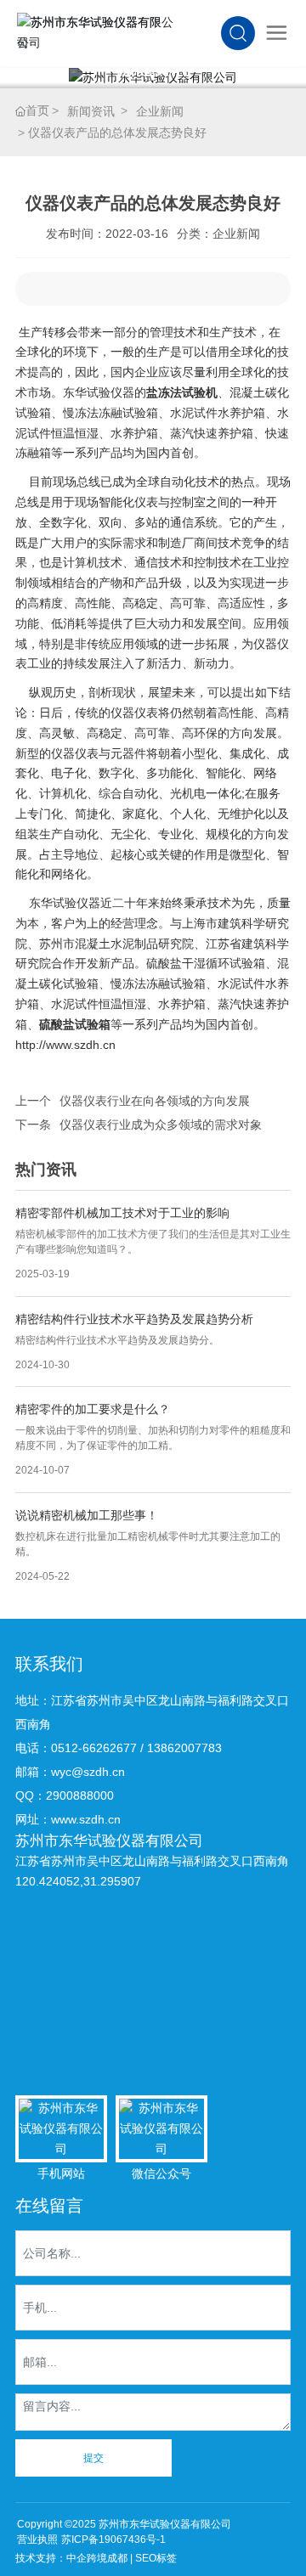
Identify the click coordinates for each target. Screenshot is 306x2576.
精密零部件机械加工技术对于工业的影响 (122, 1213)
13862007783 (184, 1748)
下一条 (33, 1125)
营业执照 (37, 2539)
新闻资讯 (91, 111)
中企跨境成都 (97, 2558)
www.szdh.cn (86, 1819)
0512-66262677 (94, 1748)
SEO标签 (156, 2558)
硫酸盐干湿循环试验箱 (206, 963)
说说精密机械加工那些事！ (87, 1515)
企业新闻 (160, 111)
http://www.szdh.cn (65, 1045)
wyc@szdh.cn (88, 1772)
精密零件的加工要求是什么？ (93, 1409)
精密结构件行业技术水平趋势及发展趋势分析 (134, 1319)
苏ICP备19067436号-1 (113, 2539)
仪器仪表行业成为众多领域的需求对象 (161, 1125)
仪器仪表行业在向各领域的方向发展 (155, 1101)
